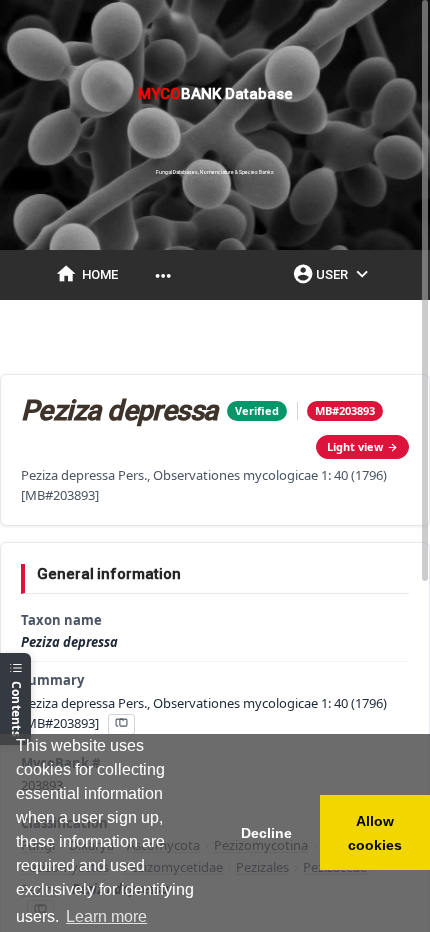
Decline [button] (266, 833)
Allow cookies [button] (375, 833)
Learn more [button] (106, 916)
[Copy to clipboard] (121, 724)
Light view (355, 446)
